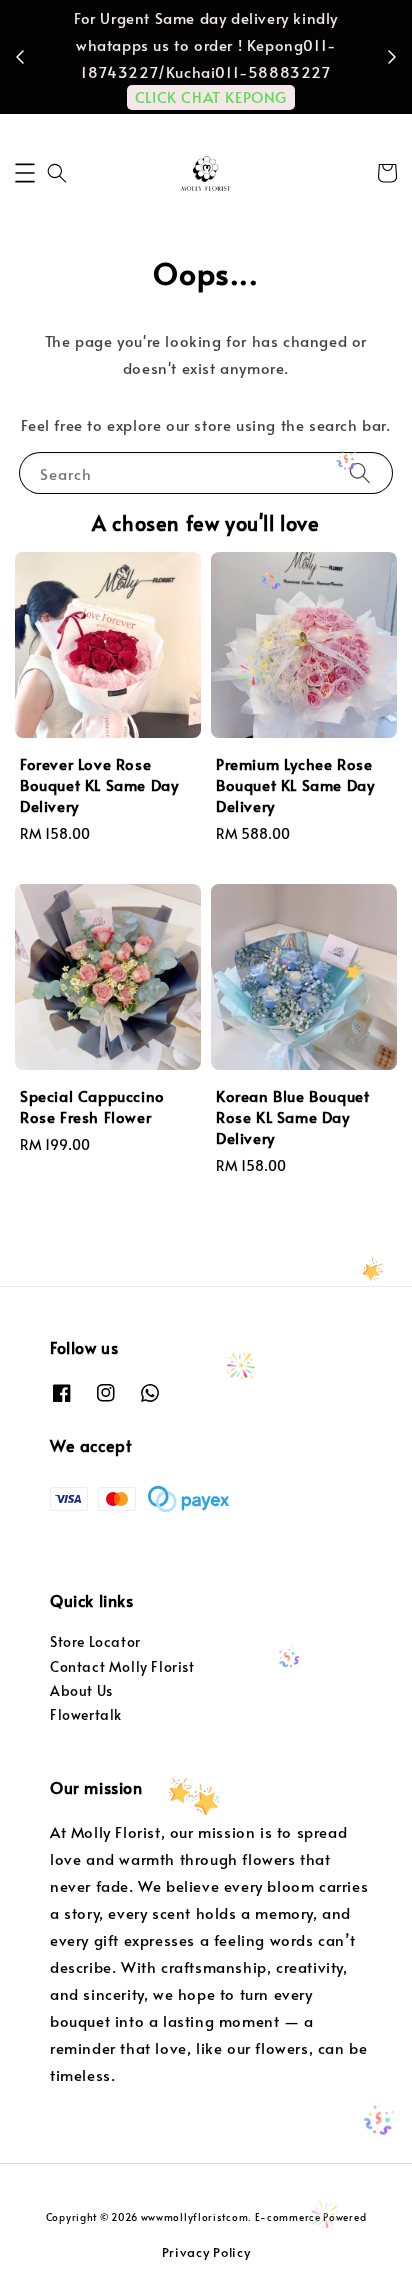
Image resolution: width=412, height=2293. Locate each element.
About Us (81, 1690)
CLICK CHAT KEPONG (211, 96)
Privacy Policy (206, 2252)
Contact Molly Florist (122, 1666)
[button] (25, 173)
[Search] (360, 472)
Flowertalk (86, 1714)
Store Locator (95, 1641)
